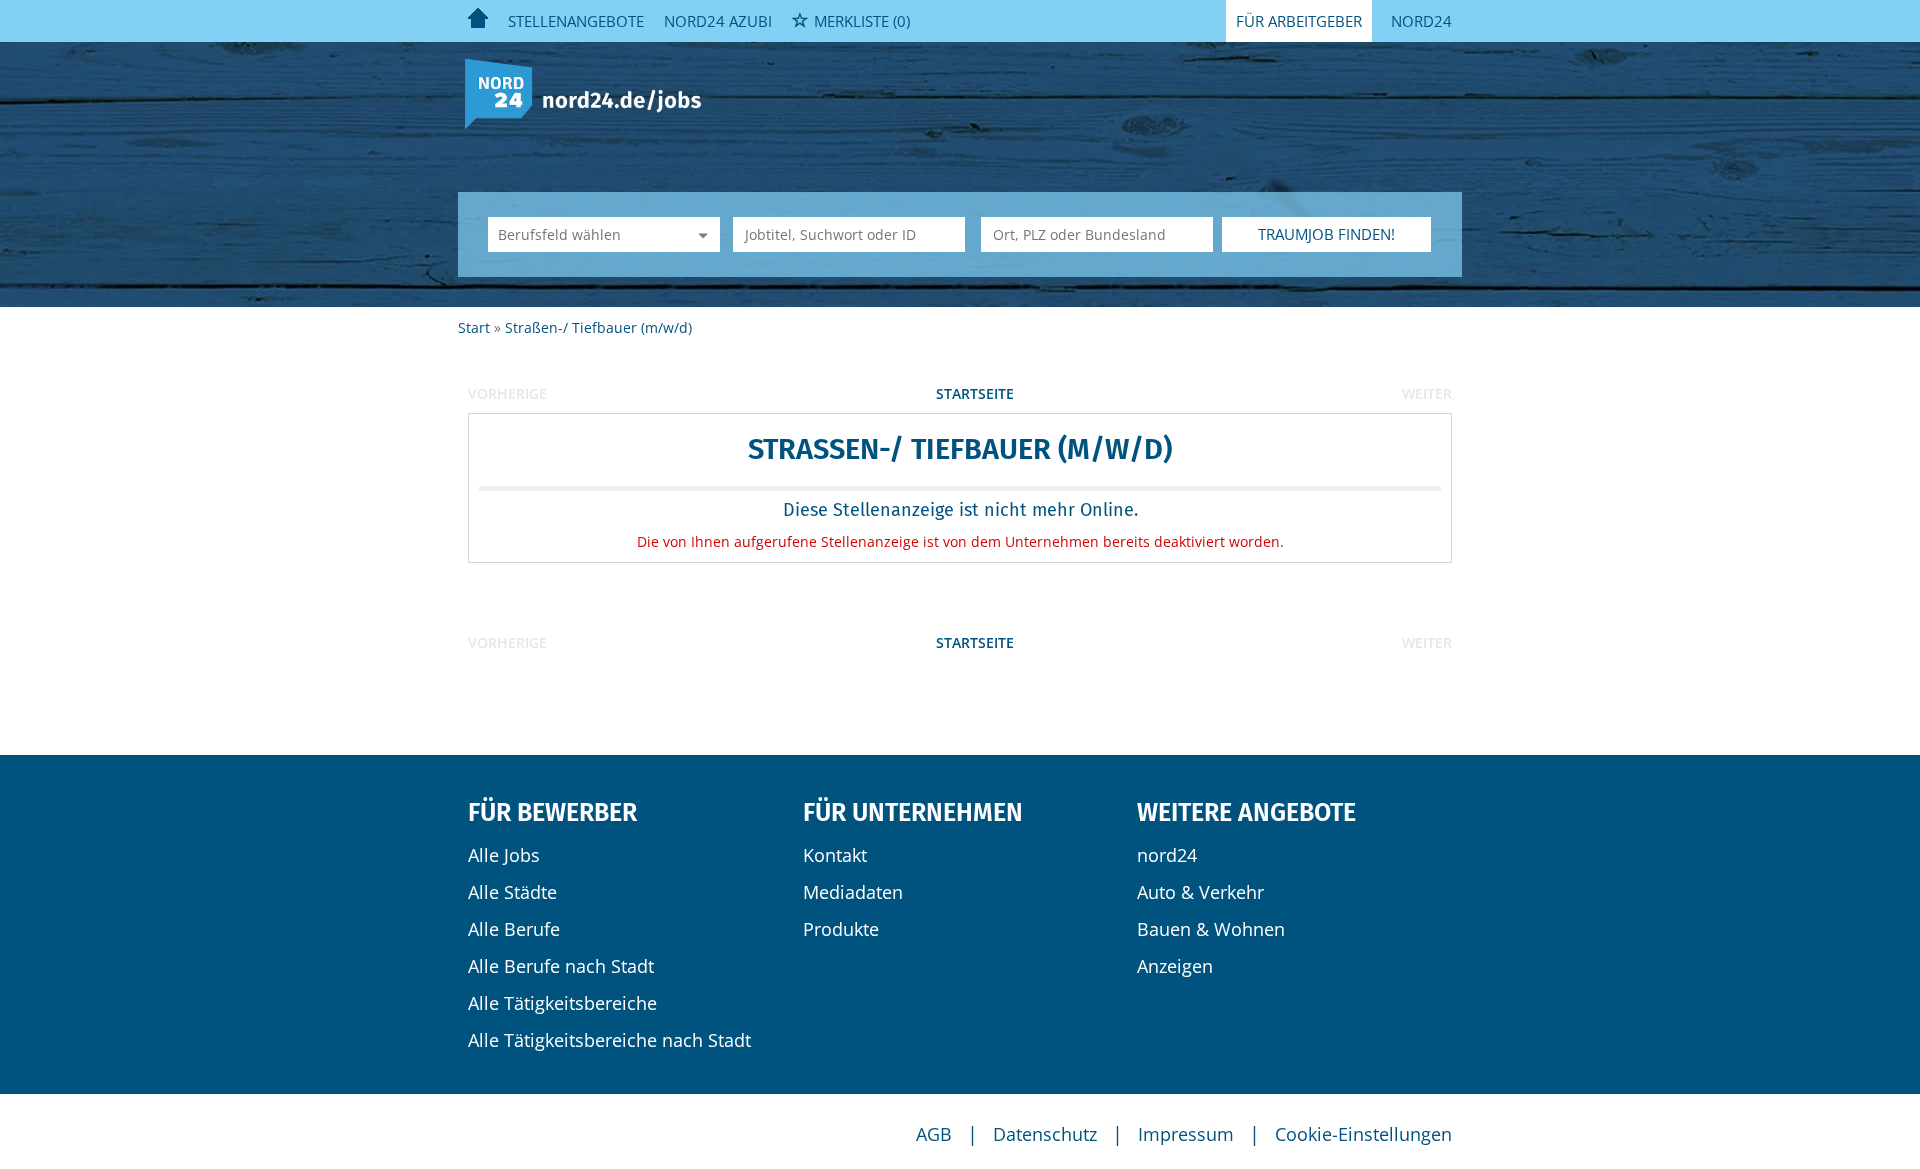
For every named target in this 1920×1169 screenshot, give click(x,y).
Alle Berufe (514, 929)
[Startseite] (590, 92)
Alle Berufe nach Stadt (561, 966)
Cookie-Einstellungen (1363, 1134)
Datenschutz (1045, 1134)
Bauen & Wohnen (1211, 929)
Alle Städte (512, 892)
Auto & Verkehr (1200, 892)
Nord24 (1421, 21)
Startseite (975, 393)
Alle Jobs (504, 855)
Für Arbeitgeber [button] (1299, 21)
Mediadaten (853, 892)
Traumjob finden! (1326, 234)
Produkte (841, 929)
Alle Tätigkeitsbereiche (562, 1003)
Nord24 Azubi (718, 21)
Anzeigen (1175, 966)
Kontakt (835, 855)
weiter (1427, 393)
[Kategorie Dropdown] (700, 234)
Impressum (1186, 1134)
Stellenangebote (576, 21)
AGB (934, 1134)
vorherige (507, 393)
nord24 (1167, 855)
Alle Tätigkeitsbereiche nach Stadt (609, 1040)
